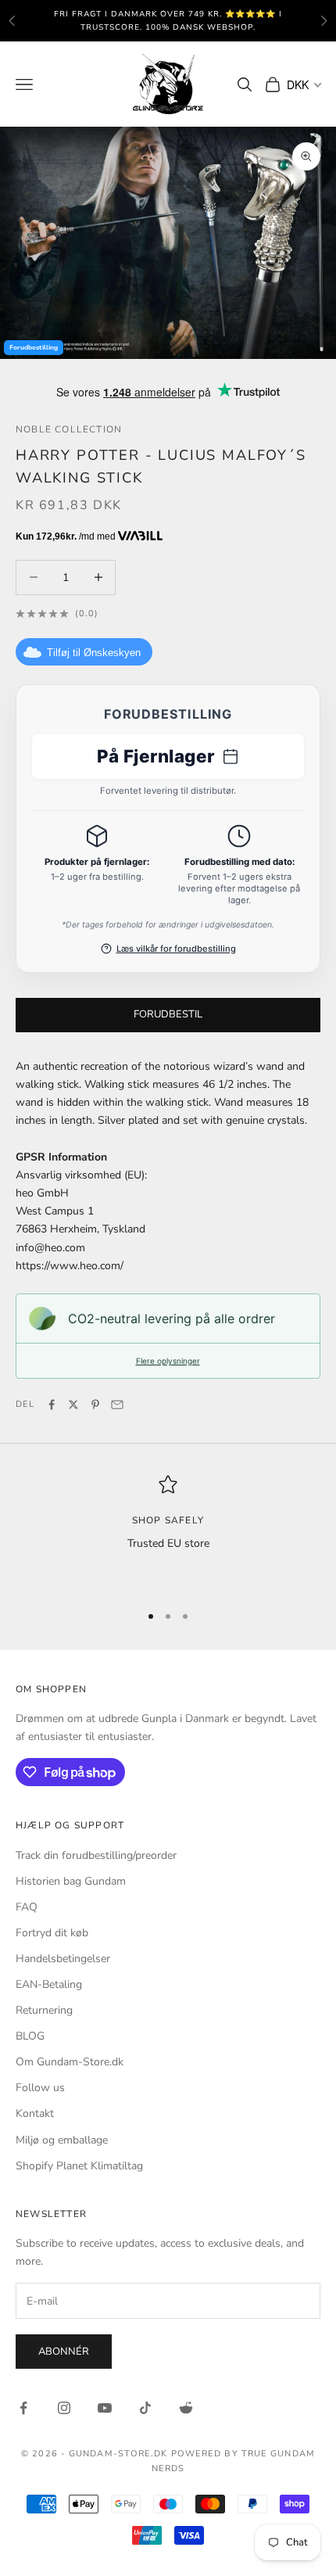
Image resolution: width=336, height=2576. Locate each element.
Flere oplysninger (168, 1361)
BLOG (30, 2036)
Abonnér (64, 2352)
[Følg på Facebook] (23, 2408)
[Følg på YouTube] (105, 2408)
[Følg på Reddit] (186, 2408)
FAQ (27, 1907)
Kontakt (35, 2113)
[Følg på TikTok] (145, 2408)
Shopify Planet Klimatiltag (79, 2166)
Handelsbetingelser (63, 1959)
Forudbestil (168, 1014)
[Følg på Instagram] (64, 2408)
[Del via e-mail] (117, 1405)
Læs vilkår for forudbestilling (176, 949)
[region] (168, 1532)
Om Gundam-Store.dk (70, 2062)
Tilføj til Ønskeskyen (94, 653)
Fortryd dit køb (52, 1933)
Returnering (44, 2010)
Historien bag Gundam (71, 1881)
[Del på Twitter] (73, 1405)
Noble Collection (69, 429)
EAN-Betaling (49, 1984)
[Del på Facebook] (52, 1405)
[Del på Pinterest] (95, 1405)
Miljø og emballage (62, 2140)
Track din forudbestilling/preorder (96, 1855)
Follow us (40, 2088)
